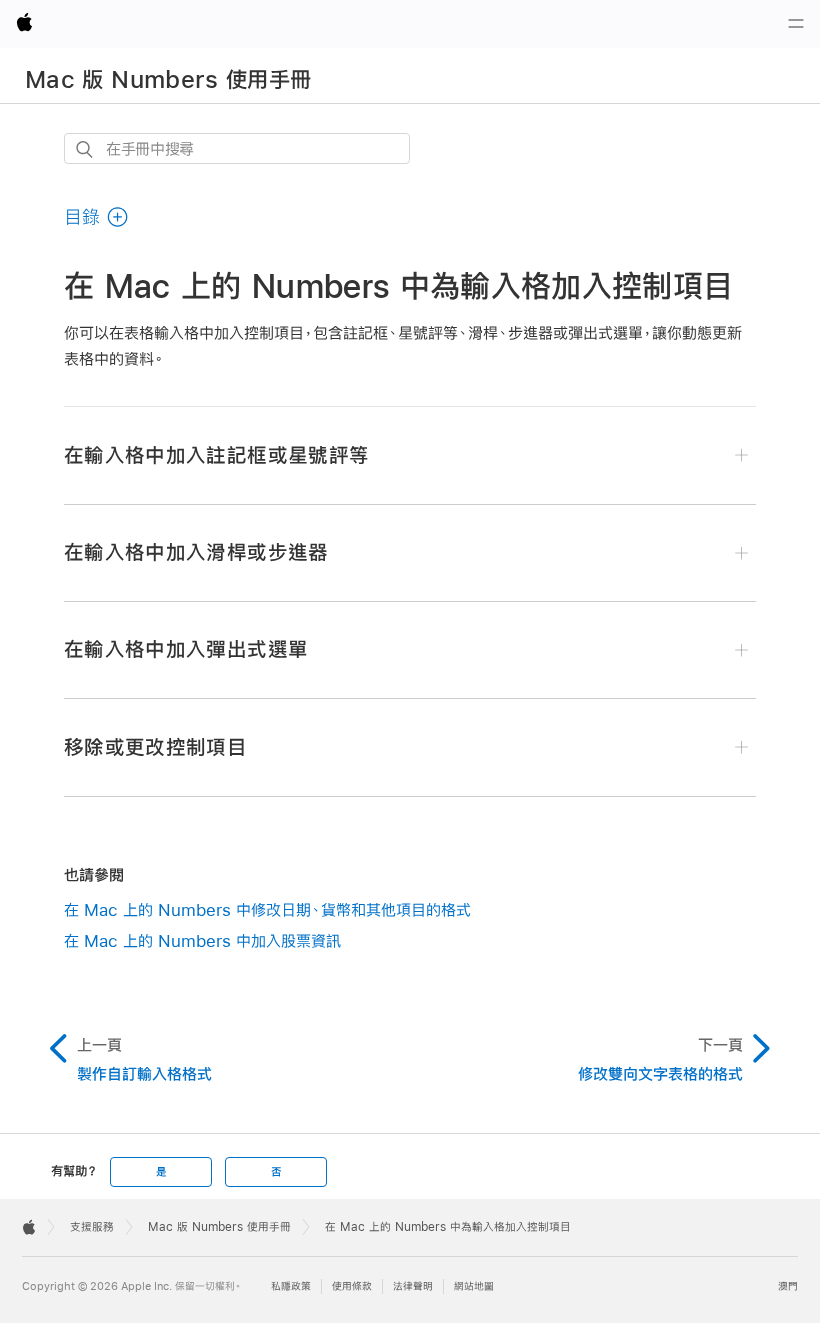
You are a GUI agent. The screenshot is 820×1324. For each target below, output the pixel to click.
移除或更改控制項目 (155, 747)
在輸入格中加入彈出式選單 (186, 649)
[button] (96, 217)
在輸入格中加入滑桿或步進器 (196, 552)
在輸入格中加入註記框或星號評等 (216, 455)
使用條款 (352, 1286)
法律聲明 (413, 1286)
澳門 (788, 1286)
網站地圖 (474, 1286)
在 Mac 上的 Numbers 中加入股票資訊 (202, 940)
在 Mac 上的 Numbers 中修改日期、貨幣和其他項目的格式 (267, 909)
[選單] (796, 24)
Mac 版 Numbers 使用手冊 (168, 79)
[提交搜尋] (85, 149)
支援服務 (92, 1227)
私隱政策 (291, 1286)
